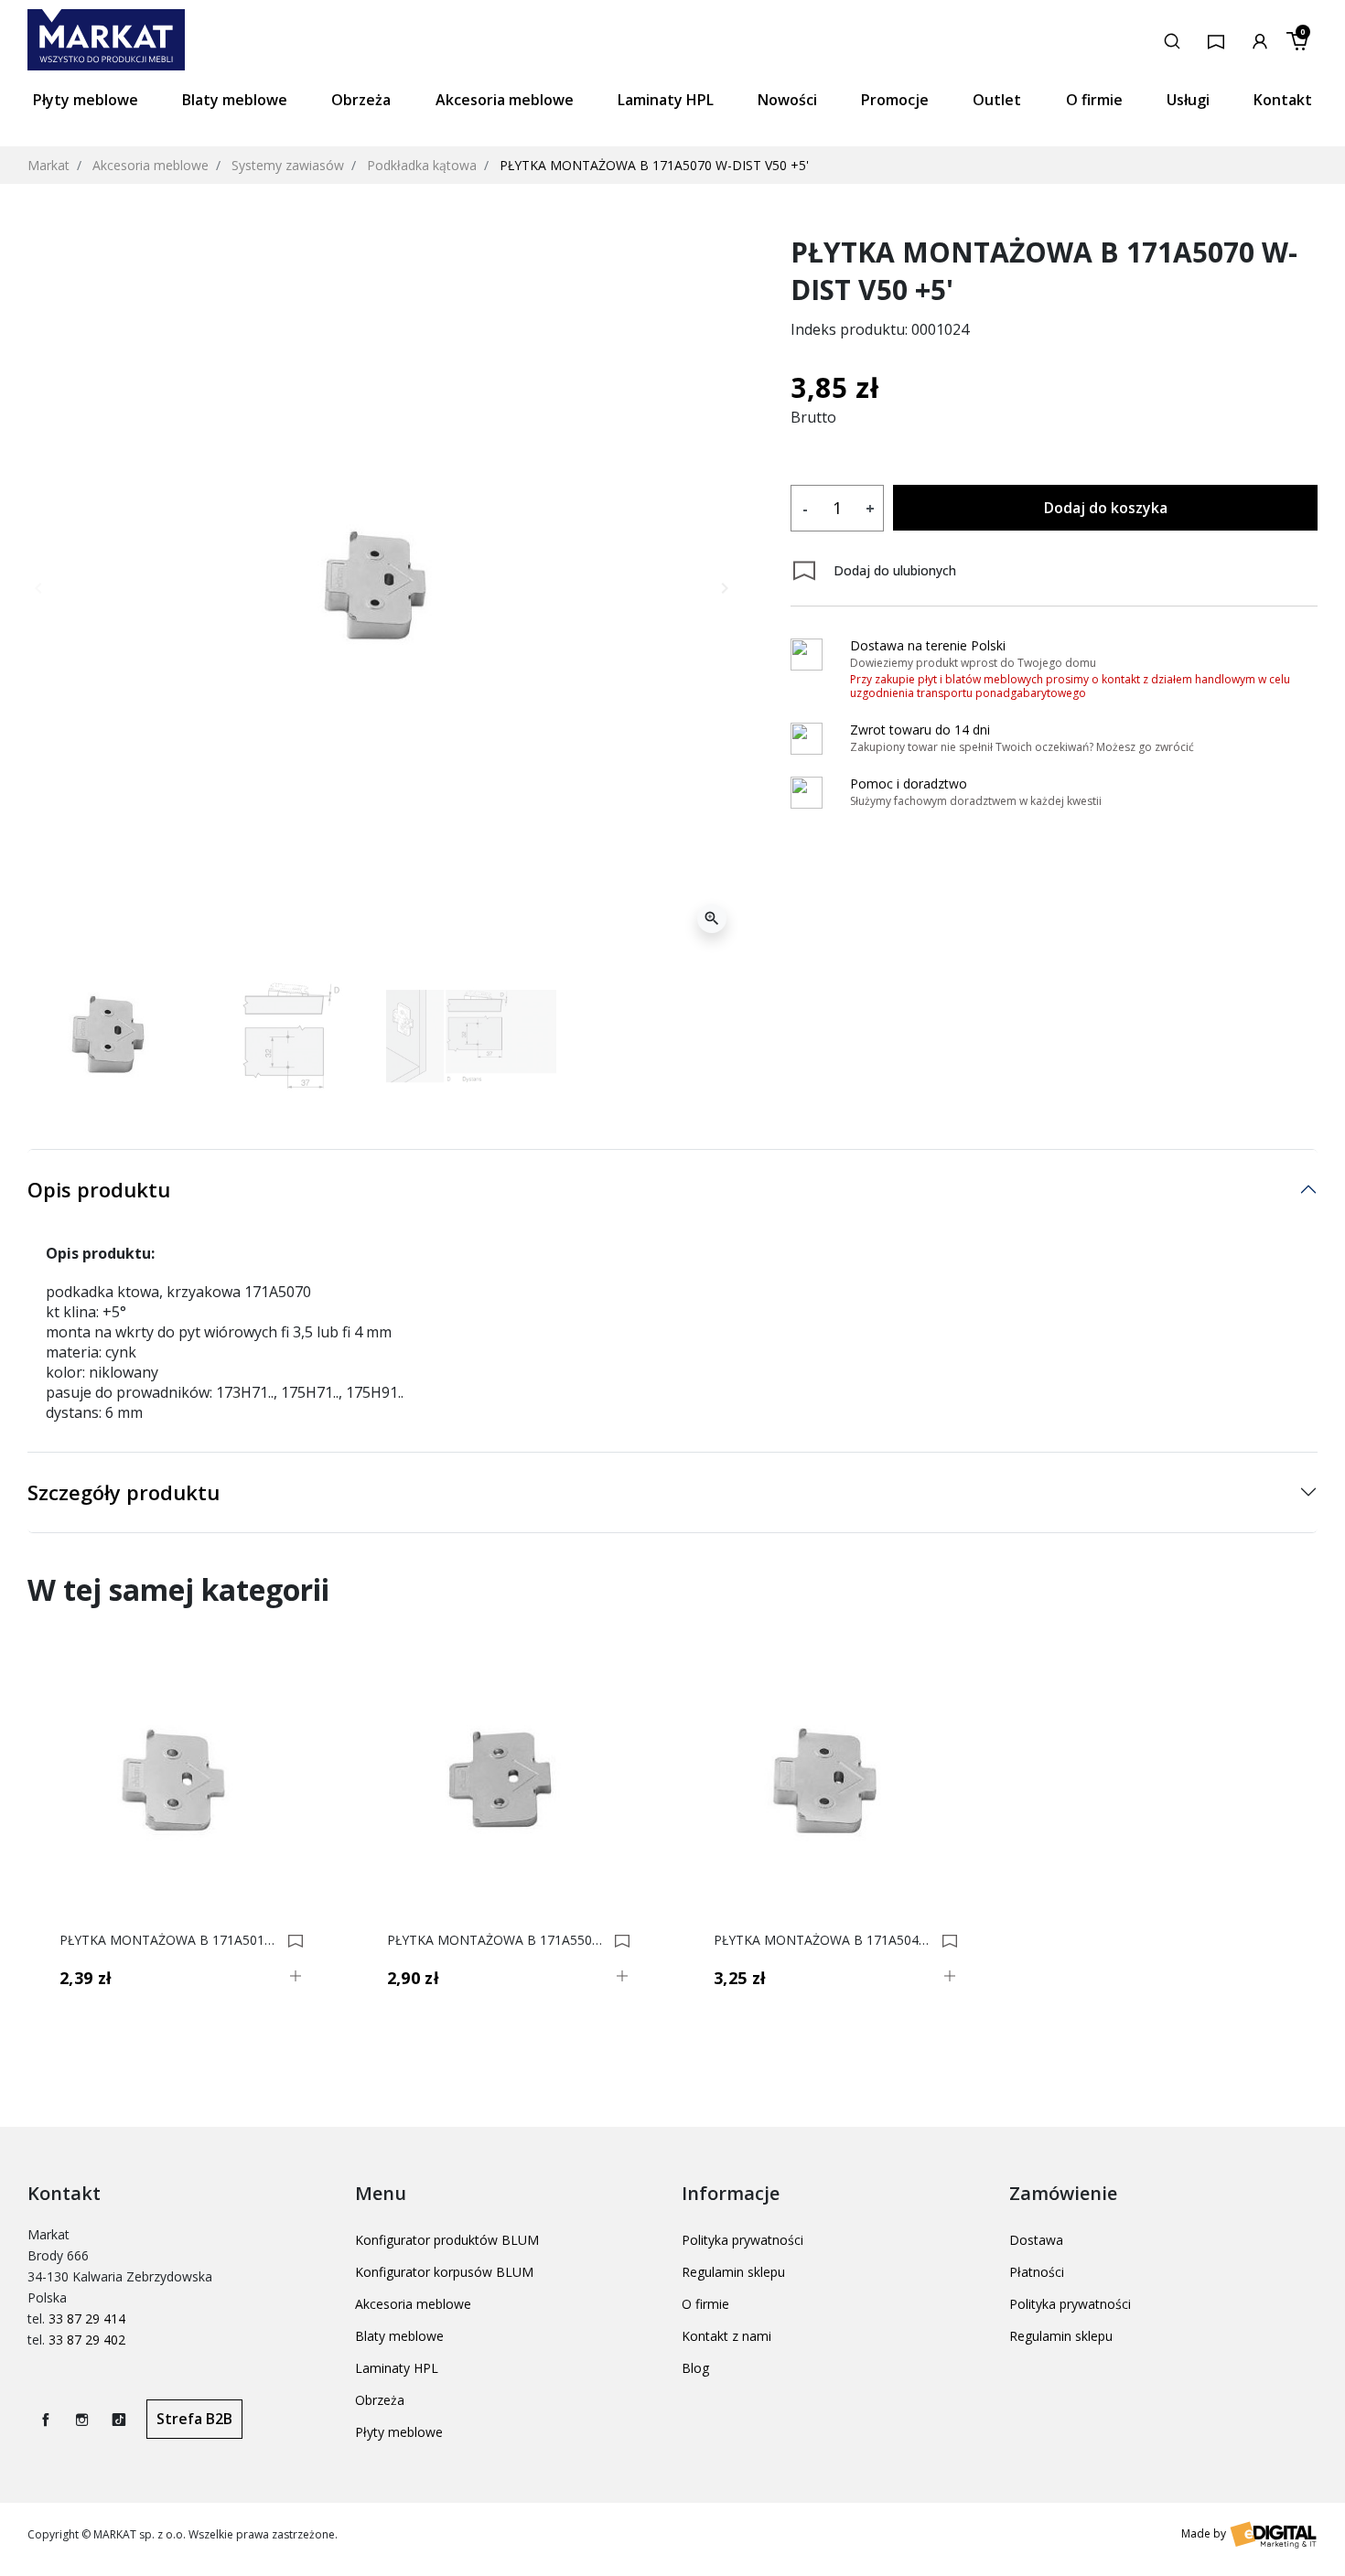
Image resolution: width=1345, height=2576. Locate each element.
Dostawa (1036, 2240)
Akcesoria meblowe (151, 165)
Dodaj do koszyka (1106, 508)
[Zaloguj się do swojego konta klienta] (1260, 39)
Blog (695, 2368)
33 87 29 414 (87, 2318)
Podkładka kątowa (422, 165)
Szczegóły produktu (124, 1492)
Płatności (1037, 2272)
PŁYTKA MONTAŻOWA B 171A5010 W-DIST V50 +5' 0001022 (171, 1940)
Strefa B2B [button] (194, 2419)
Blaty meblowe (399, 2336)
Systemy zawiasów (288, 165)
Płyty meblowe (399, 2432)
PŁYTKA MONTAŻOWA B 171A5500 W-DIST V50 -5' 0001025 (498, 1940)
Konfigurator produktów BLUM (447, 2240)
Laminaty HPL (397, 2368)
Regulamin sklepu (733, 2272)
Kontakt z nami (726, 2336)
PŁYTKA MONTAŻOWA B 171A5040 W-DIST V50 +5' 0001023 (825, 1940)
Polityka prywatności (742, 2240)
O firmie (705, 2304)
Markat (48, 165)
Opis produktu (99, 1189)
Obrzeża (380, 2400)
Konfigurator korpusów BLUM (444, 2272)
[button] (1172, 39)
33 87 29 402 (87, 2340)
